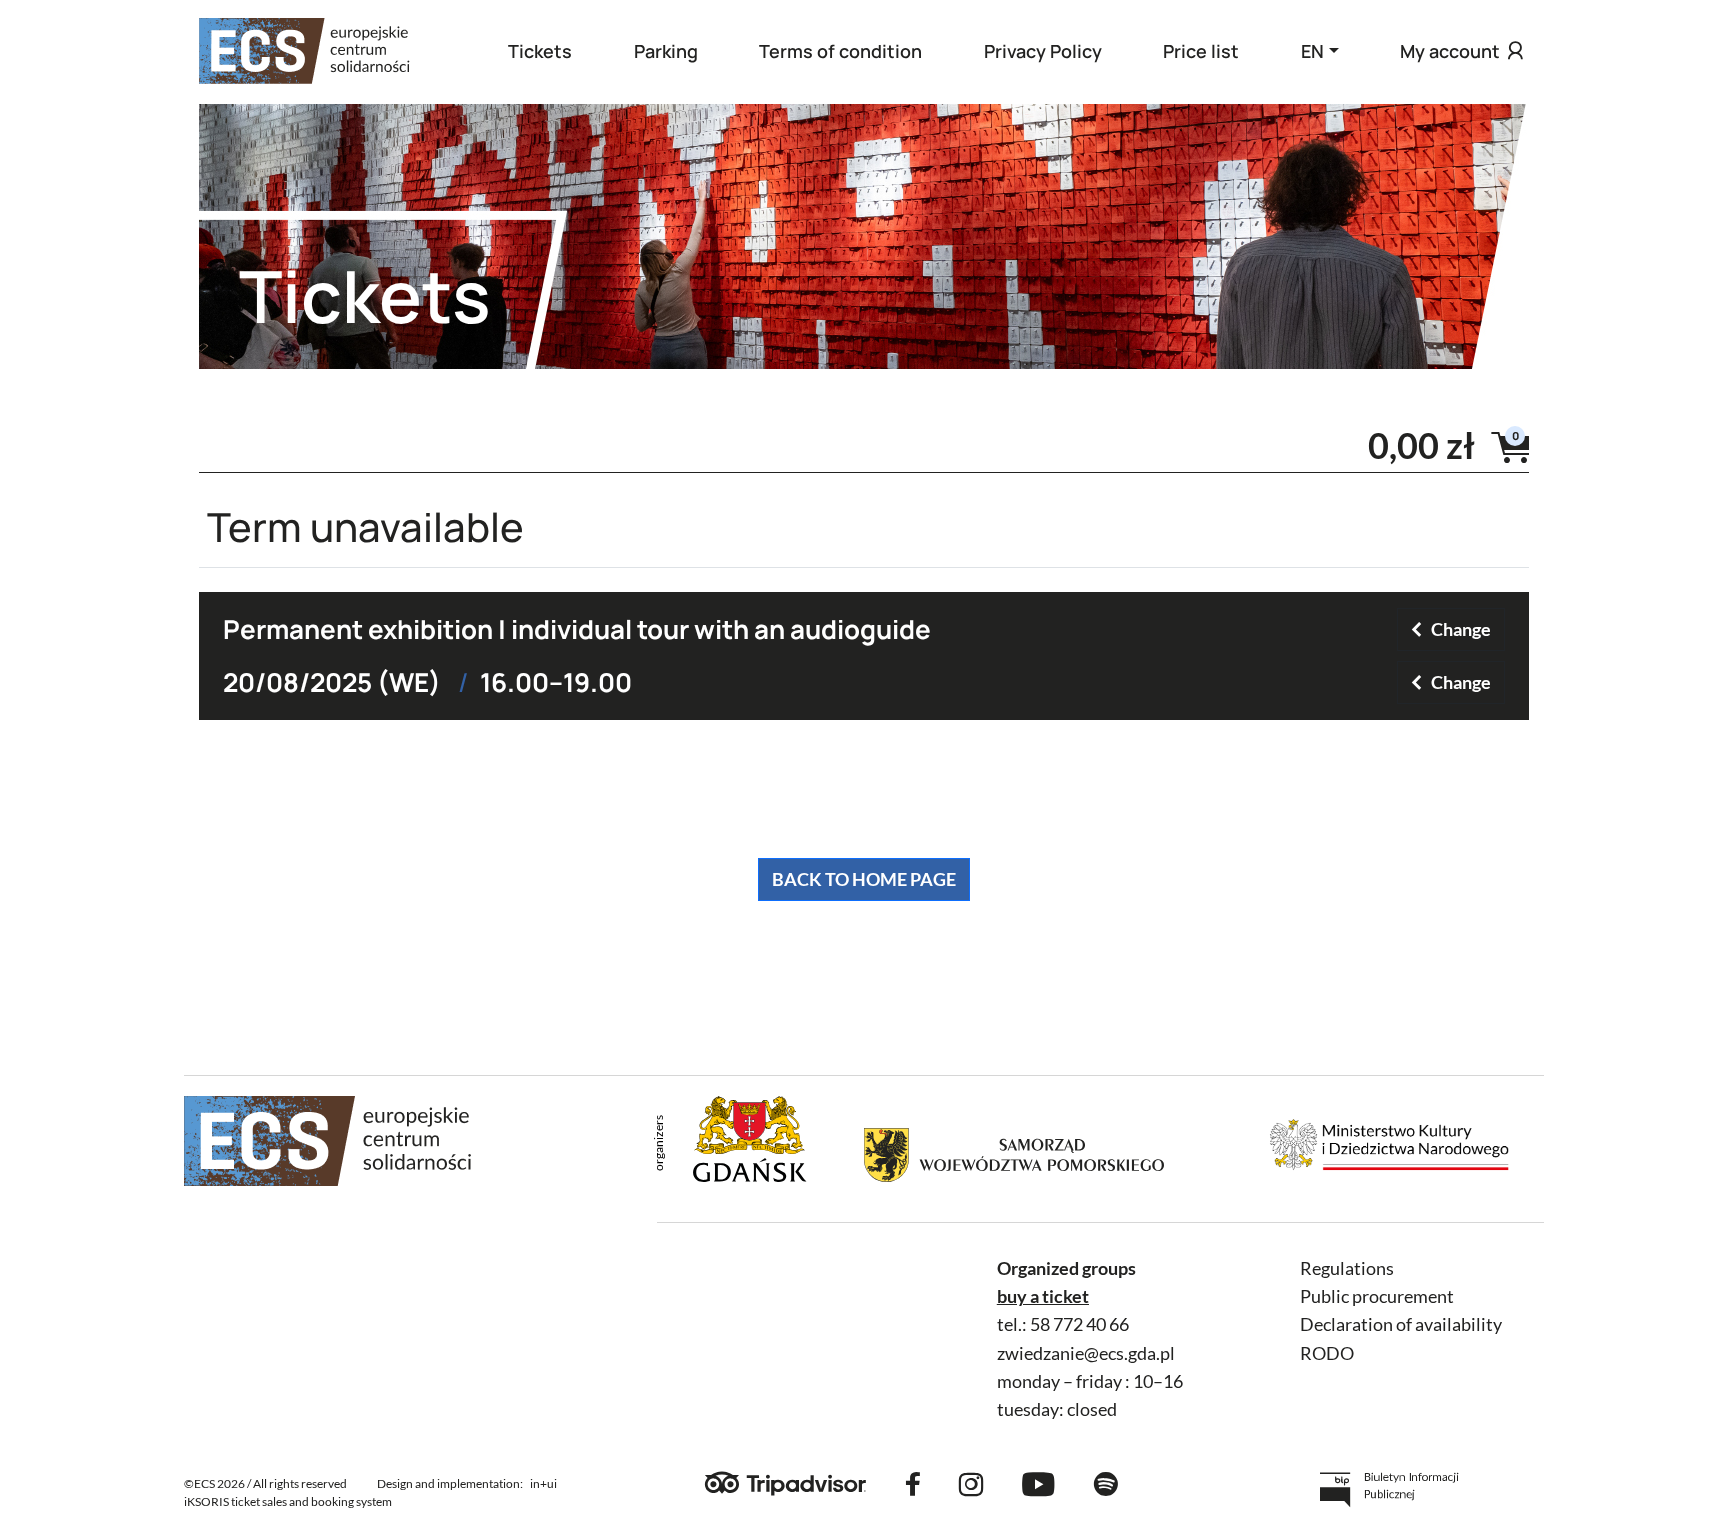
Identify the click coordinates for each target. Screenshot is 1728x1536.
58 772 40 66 (1079, 1324)
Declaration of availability (1401, 1324)
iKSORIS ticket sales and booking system (288, 1501)
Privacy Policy (1043, 51)
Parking (666, 51)
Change (1461, 629)
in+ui (543, 1483)
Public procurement (1377, 1296)
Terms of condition (840, 51)
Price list (1201, 51)
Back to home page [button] (864, 879)
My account (1450, 51)
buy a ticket (1043, 1296)
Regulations (1347, 1268)
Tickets (540, 51)
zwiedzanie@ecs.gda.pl (1086, 1353)
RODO (1327, 1353)
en (1312, 51)
